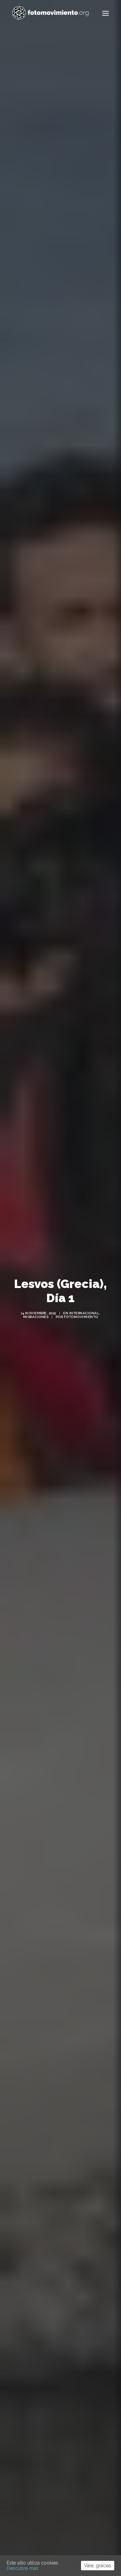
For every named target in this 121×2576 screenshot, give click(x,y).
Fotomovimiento (81, 1317)
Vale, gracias (98, 2566)
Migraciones (36, 1317)
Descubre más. (23, 2568)
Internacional (84, 1313)
